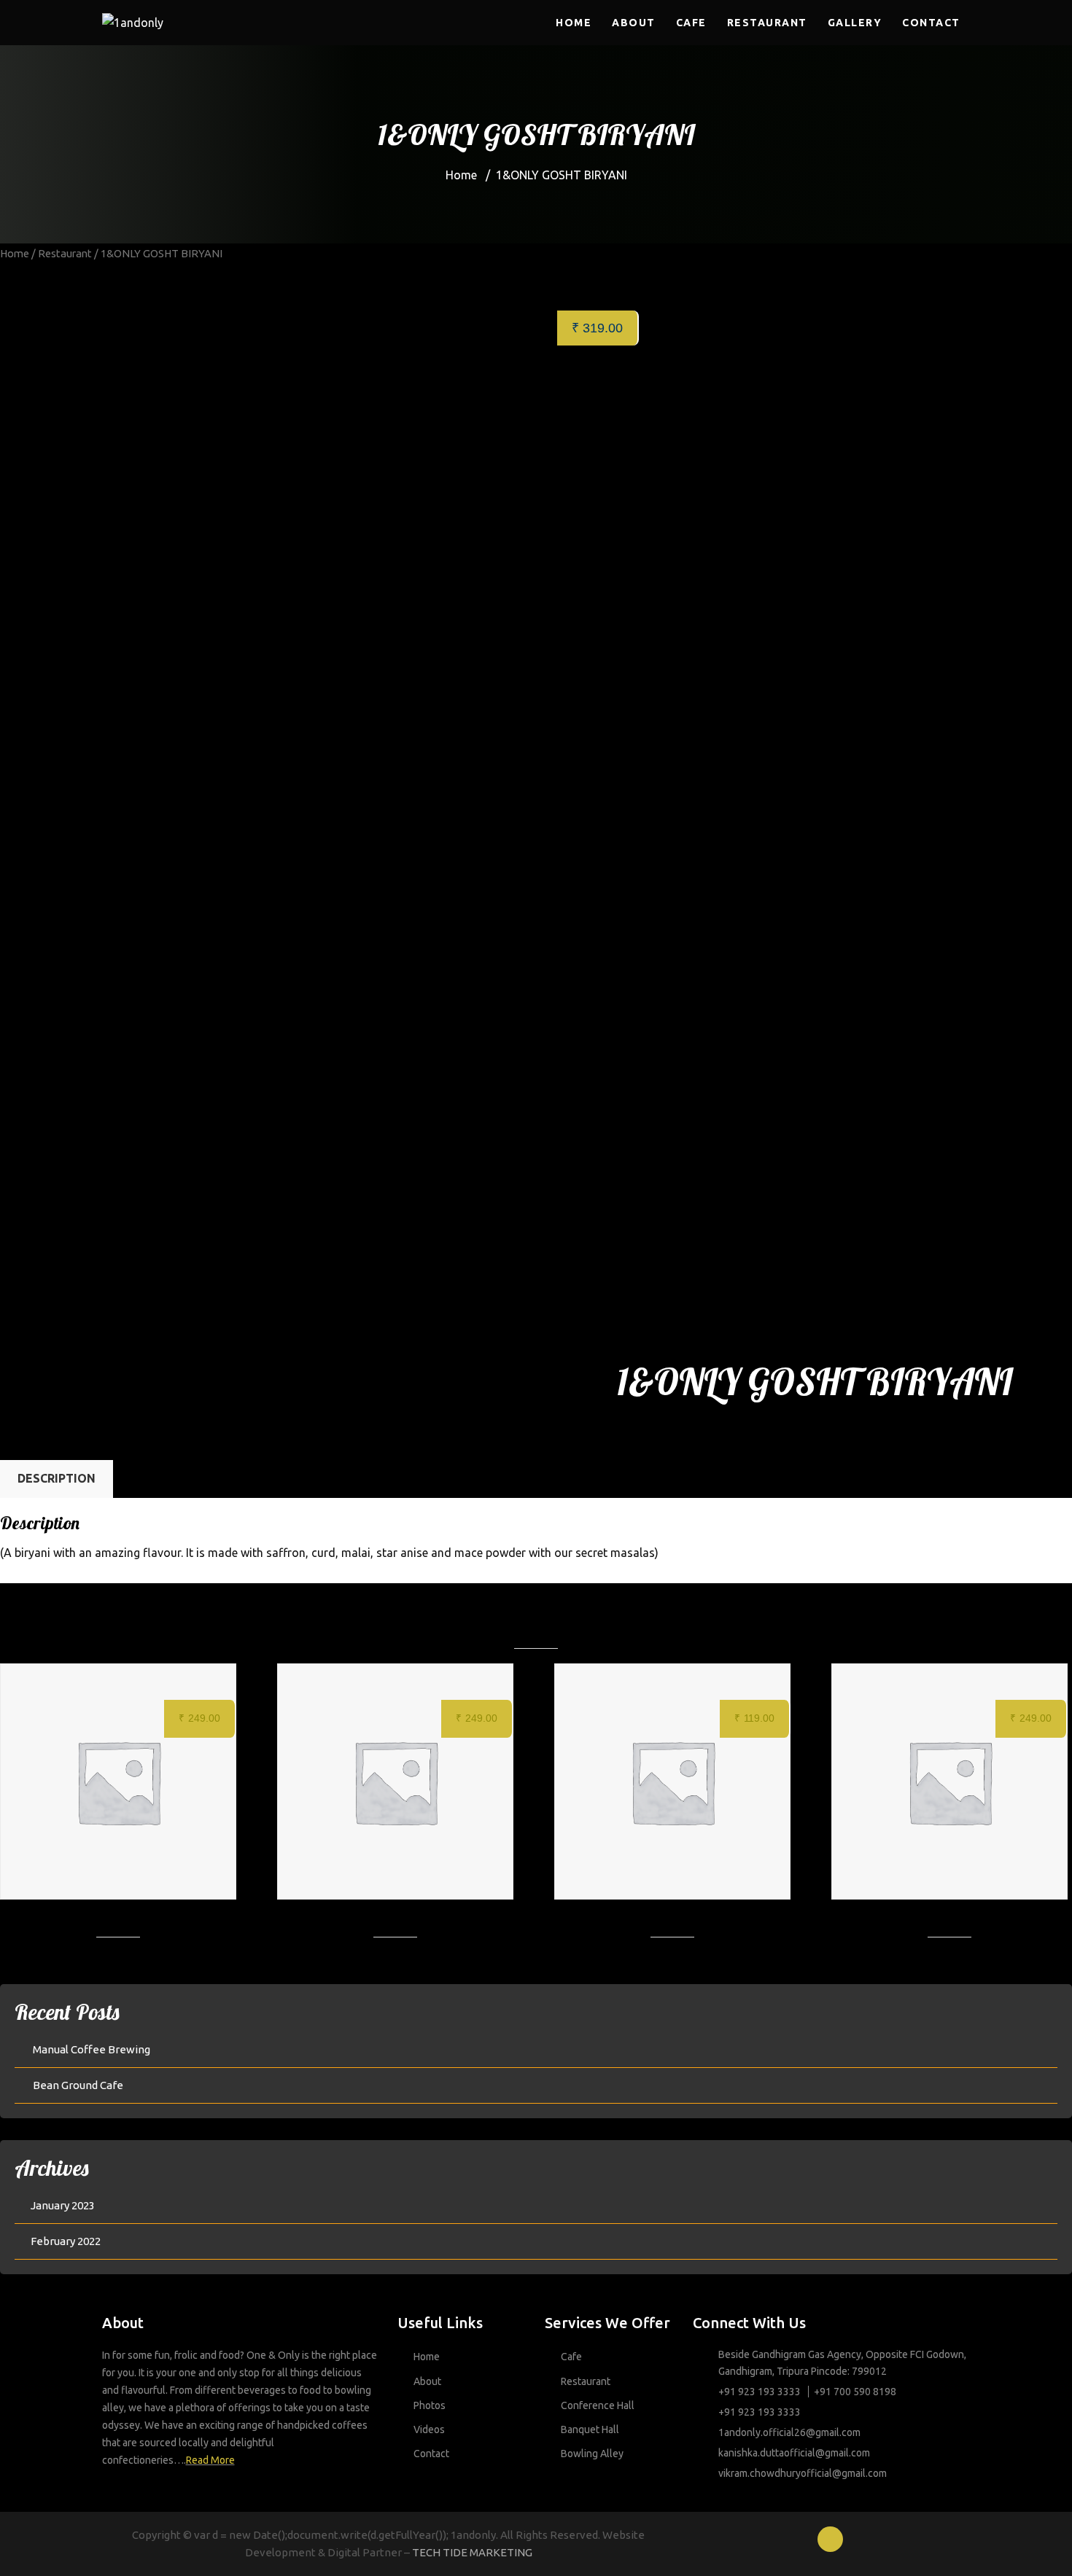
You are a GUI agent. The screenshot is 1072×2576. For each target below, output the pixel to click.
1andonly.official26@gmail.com (789, 2432)
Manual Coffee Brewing (92, 2049)
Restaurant (767, 23)
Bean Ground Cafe (78, 2085)
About (634, 23)
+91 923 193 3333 (760, 2392)
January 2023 (63, 2205)
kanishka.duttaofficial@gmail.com (794, 2453)
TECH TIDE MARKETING (472, 2552)
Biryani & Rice (719, 1435)
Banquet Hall (590, 2429)
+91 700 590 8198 (855, 2392)
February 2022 (66, 2241)
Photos (430, 2405)
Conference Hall (598, 2405)
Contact (931, 23)
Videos (429, 2429)
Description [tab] (57, 1478)
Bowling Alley (592, 2454)
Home (574, 23)
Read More (210, 2460)
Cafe (691, 23)
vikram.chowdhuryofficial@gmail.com (803, 2473)
